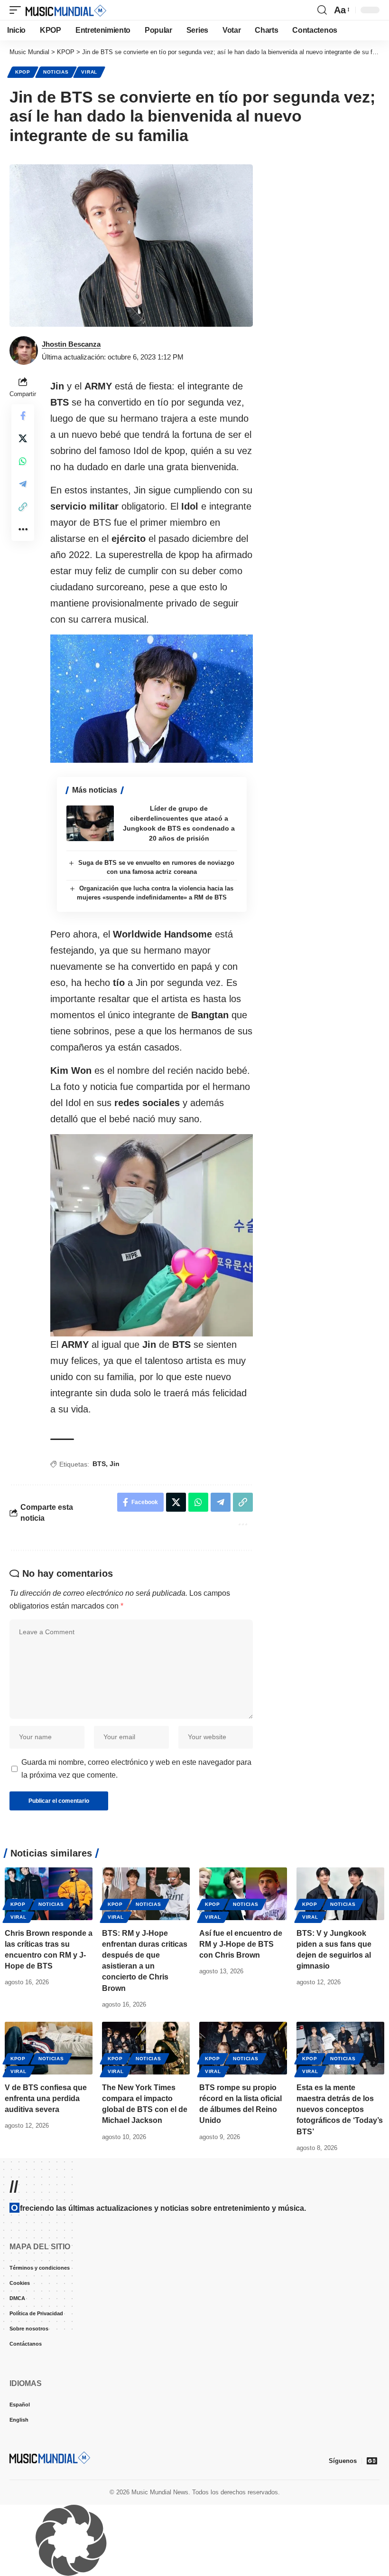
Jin (115, 1464)
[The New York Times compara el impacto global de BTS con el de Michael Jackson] (146, 2048)
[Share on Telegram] (23, 484)
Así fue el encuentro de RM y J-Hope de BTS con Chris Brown (241, 1944)
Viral (89, 72)
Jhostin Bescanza (71, 344)
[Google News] (372, 2461)
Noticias (56, 72)
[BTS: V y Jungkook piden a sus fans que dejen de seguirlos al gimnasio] (340, 1894)
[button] (18, 10)
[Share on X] (23, 438)
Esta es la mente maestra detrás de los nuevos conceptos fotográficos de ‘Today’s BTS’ (340, 2110)
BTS (99, 1464)
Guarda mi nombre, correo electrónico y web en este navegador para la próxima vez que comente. (136, 1769)
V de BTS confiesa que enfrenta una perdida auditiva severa (46, 2098)
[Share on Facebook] (23, 416)
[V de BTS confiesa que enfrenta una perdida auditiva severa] (49, 2048)
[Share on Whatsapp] (23, 461)
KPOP (23, 72)
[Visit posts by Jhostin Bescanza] (24, 350)
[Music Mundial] (66, 10)
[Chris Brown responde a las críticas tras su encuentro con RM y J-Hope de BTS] (49, 1894)
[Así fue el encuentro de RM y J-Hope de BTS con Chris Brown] (243, 1894)
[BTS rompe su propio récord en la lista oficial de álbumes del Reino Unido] (243, 2048)
